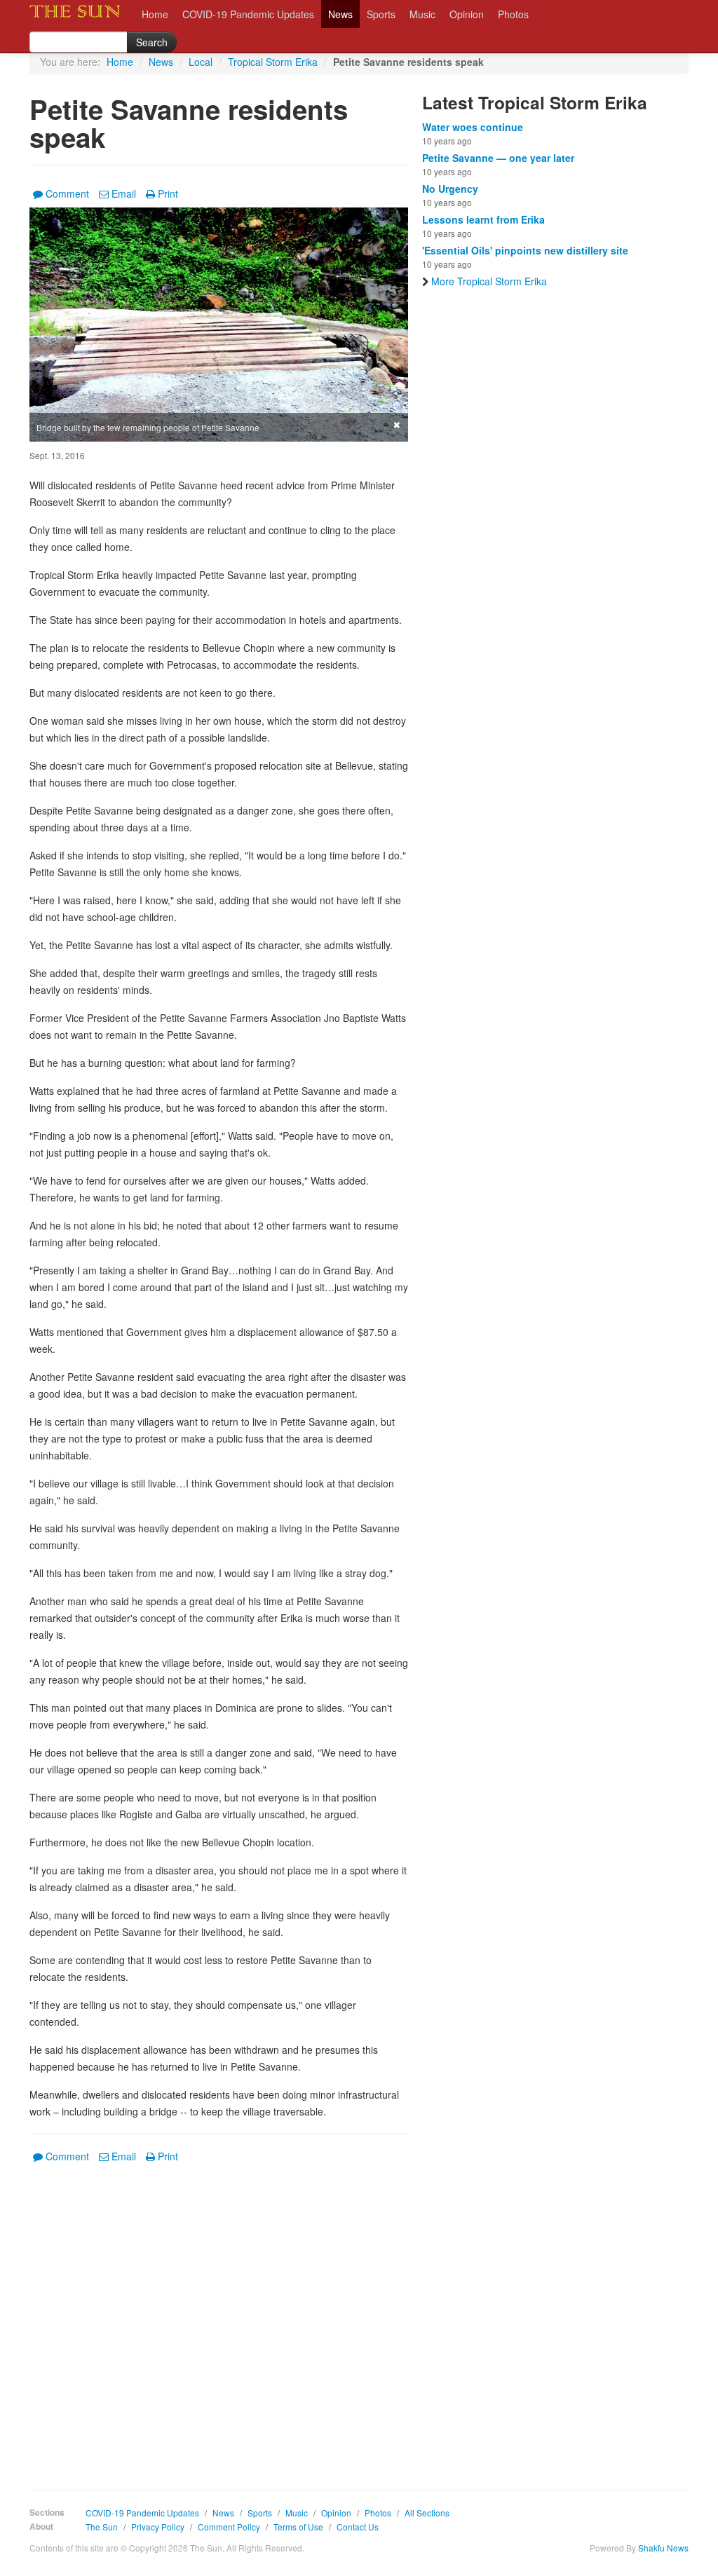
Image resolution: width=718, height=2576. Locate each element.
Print (168, 193)
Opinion (467, 14)
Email (124, 193)
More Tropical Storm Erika (489, 281)
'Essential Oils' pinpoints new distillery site (525, 250)
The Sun (102, 2527)
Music (422, 14)
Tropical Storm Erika (273, 62)
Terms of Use (298, 2527)
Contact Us (358, 2527)
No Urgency (450, 189)
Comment (67, 193)
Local (201, 62)
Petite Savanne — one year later (498, 158)
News (340, 14)
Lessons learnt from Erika (483, 219)
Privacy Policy (158, 2527)
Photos (513, 14)
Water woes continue (473, 127)
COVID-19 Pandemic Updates (248, 14)
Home (155, 14)
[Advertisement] (219, 2317)
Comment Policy (229, 2527)
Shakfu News (663, 2548)
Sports (381, 14)
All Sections (427, 2513)
